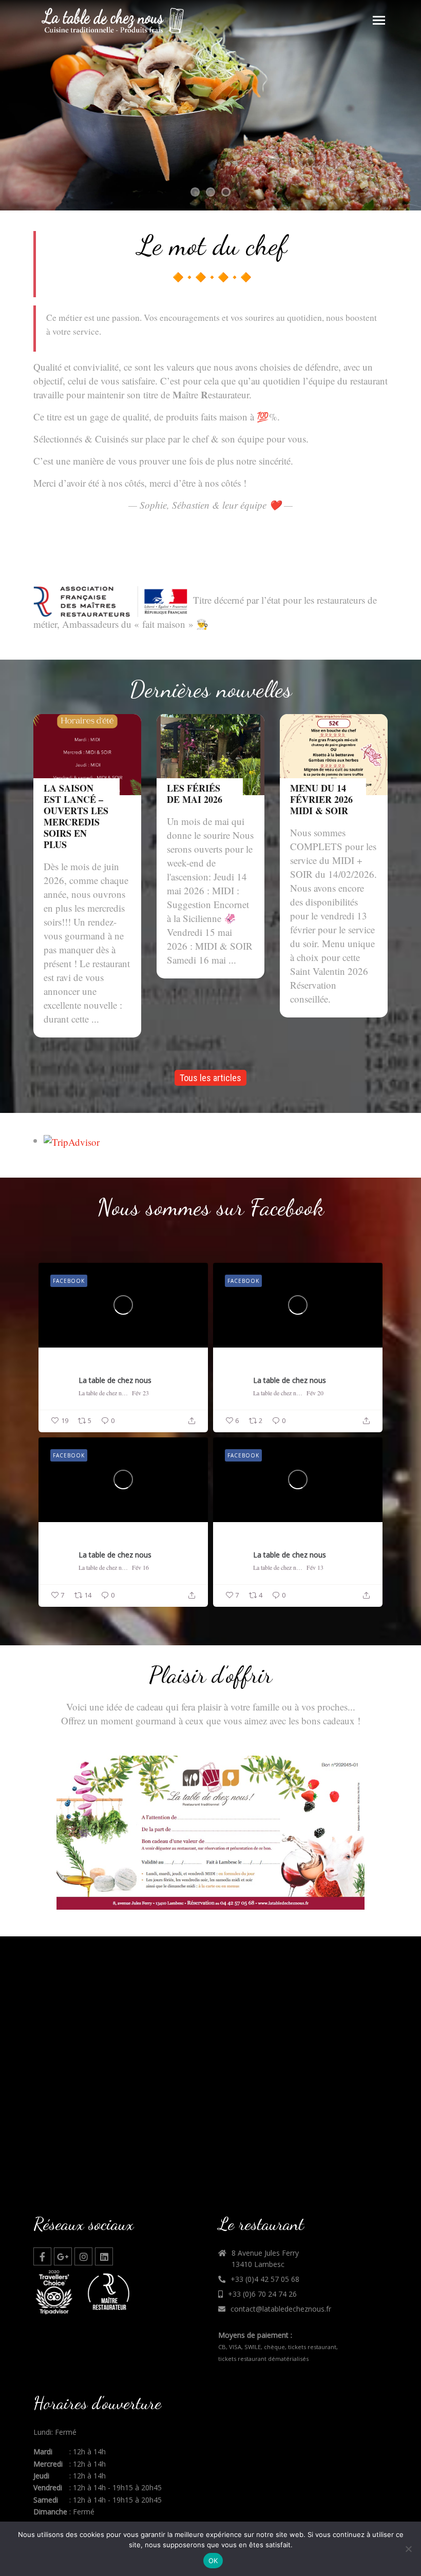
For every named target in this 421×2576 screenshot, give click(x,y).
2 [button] (210, 193)
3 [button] (226, 193)
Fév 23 (140, 1393)
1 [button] (195, 193)
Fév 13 (315, 1567)
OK (213, 2561)
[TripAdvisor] (72, 1140)
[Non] (408, 2549)
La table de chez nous (115, 1380)
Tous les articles (210, 1078)
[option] (210, 105)
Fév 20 (315, 1393)
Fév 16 (140, 1567)
